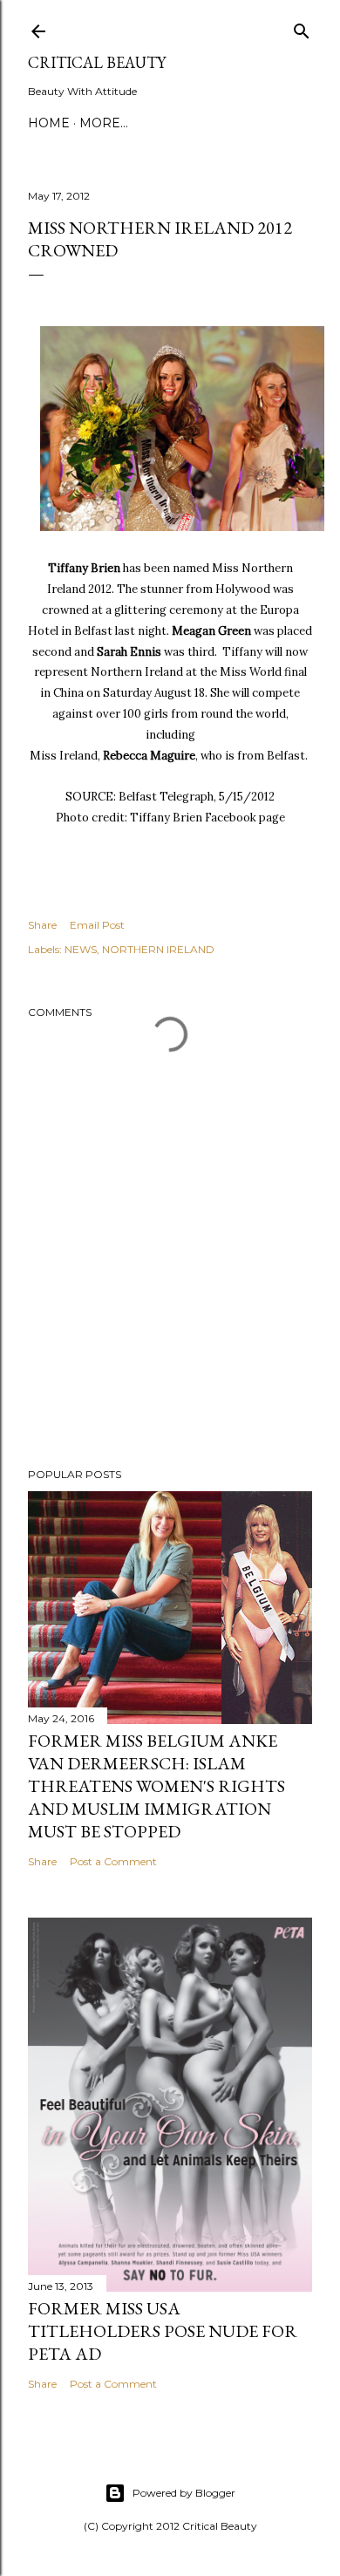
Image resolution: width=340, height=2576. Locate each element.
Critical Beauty (97, 62)
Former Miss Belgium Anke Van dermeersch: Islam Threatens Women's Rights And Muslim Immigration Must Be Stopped (156, 1786)
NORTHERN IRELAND (158, 949)
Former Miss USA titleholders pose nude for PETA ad (163, 2331)
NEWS (81, 949)
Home (49, 123)
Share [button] (42, 925)
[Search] (302, 27)
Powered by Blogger (184, 2493)
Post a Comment (113, 1861)
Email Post (97, 925)
